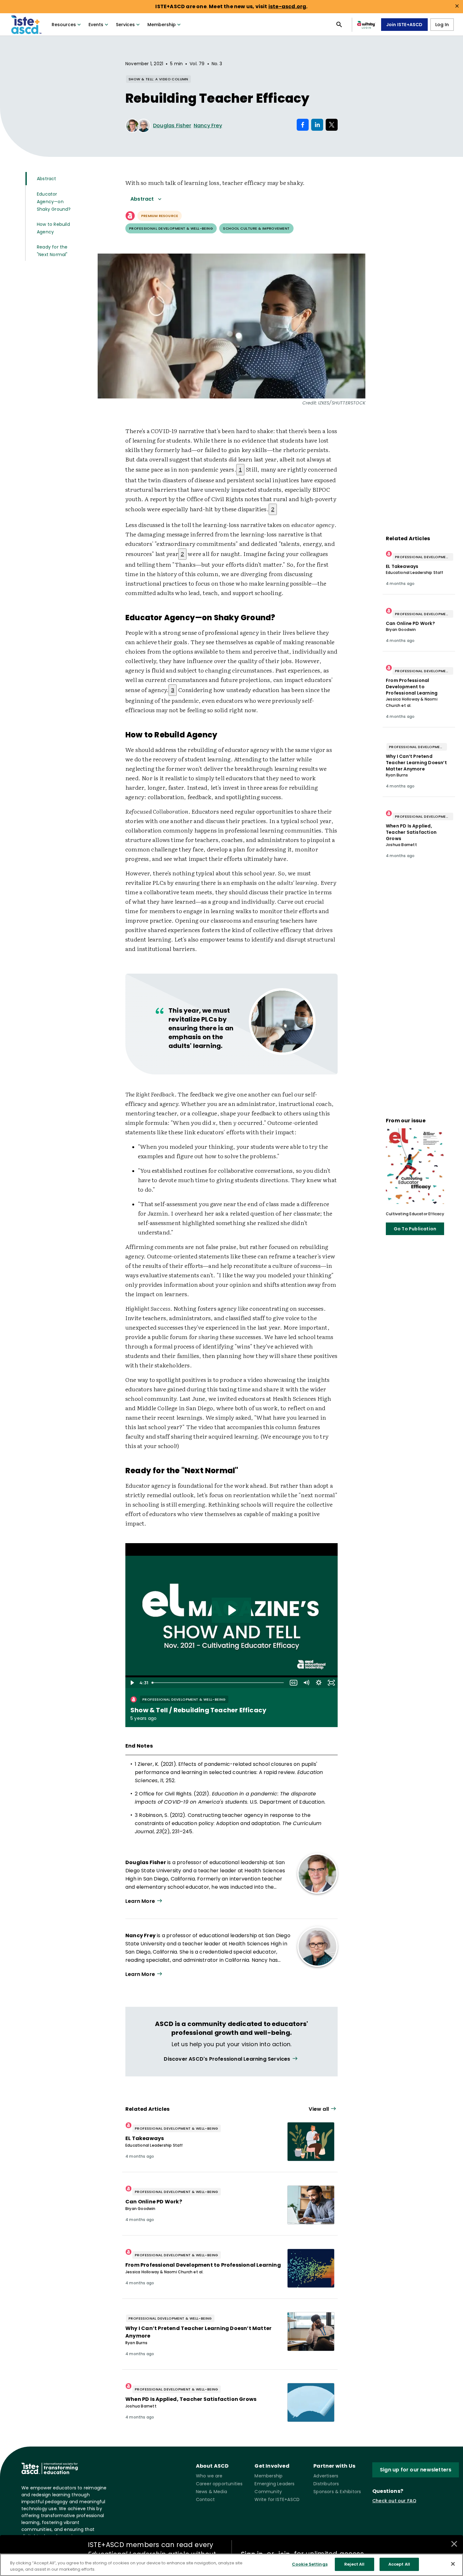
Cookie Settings (310, 2564)
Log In (442, 25)
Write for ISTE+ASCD (277, 2499)
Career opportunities (219, 2484)
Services (125, 25)
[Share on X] (332, 125)
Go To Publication (415, 1229)
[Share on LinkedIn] (317, 125)
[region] (231, 2565)
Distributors (326, 2484)
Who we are (209, 2476)
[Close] (453, 2564)
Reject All (354, 2564)
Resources (64, 25)
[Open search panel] (339, 25)
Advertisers (326, 2476)
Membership (162, 25)
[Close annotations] (454, 2544)
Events (96, 25)
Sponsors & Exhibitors (337, 2492)
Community (268, 2492)
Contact (205, 2499)
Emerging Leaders (274, 2484)
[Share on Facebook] (303, 125)
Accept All (399, 2564)
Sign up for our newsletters (416, 2470)
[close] (457, 6)
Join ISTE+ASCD (404, 25)
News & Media (211, 2492)
